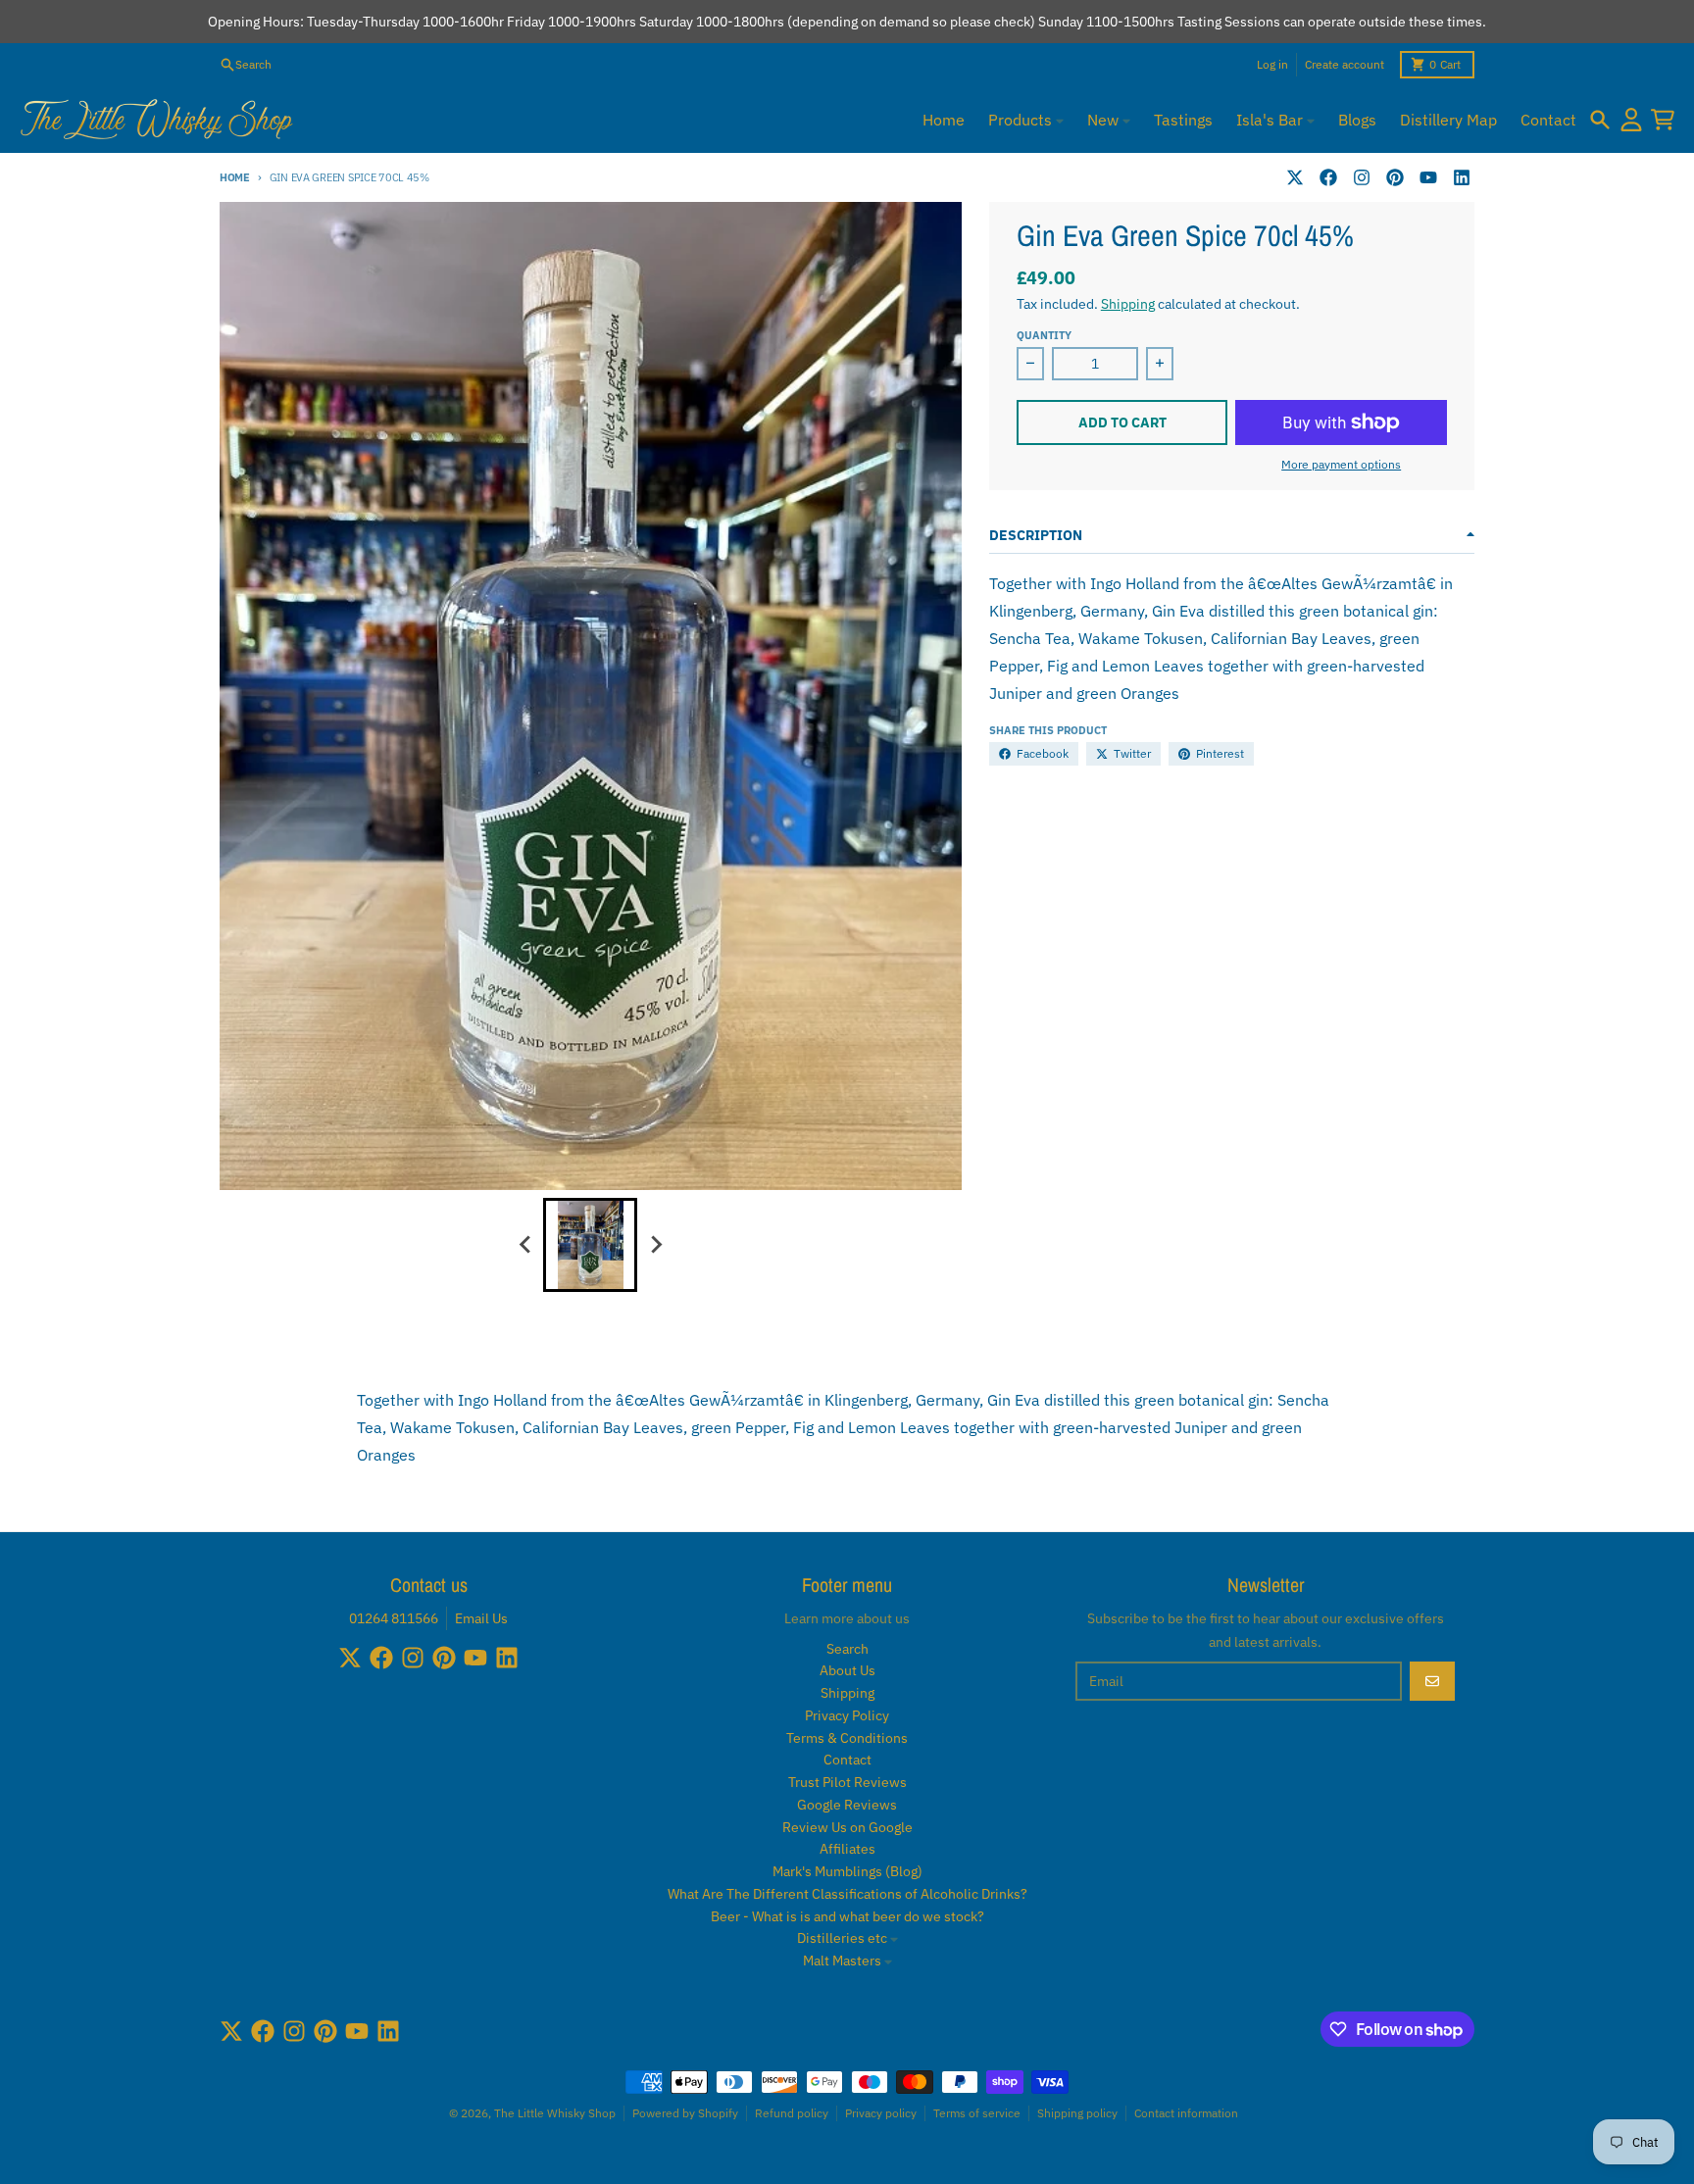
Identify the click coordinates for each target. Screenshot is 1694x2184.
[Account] (1631, 120)
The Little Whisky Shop (555, 2113)
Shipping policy (1077, 2113)
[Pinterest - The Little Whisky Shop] (1395, 177)
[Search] (1600, 120)
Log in (1272, 64)
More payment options (1341, 464)
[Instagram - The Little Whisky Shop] (1362, 177)
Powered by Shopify (685, 2113)
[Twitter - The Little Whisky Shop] (1295, 177)
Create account (1345, 64)
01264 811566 (394, 1618)
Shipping (1128, 304)
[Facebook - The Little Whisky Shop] (1328, 177)
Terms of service (977, 2113)
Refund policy (792, 2113)
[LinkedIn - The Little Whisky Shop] (1462, 177)
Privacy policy (881, 2113)
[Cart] (1663, 120)
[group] (590, 1245)
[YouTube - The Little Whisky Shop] (1428, 177)
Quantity (1044, 335)
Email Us (481, 1618)
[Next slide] (655, 1245)
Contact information (1186, 2113)
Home (235, 177)
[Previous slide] (525, 1245)
